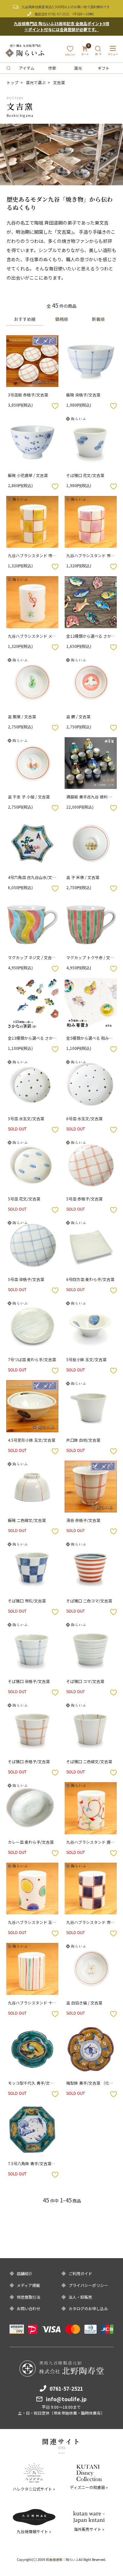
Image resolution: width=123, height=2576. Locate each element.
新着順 (98, 319)
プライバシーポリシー (88, 2285)
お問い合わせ (29, 2309)
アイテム (27, 68)
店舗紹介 (25, 2274)
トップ (12, 82)
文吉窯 (59, 82)
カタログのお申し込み (88, 2309)
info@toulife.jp (66, 2399)
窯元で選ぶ (36, 82)
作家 (52, 68)
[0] (85, 53)
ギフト (104, 68)
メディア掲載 (28, 2285)
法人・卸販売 (80, 2297)
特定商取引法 (29, 2297)
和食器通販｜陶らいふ (62, 2559)
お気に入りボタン (55, 406)
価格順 (61, 319)
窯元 (78, 68)
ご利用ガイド (80, 2274)
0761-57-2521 (59, 14)
